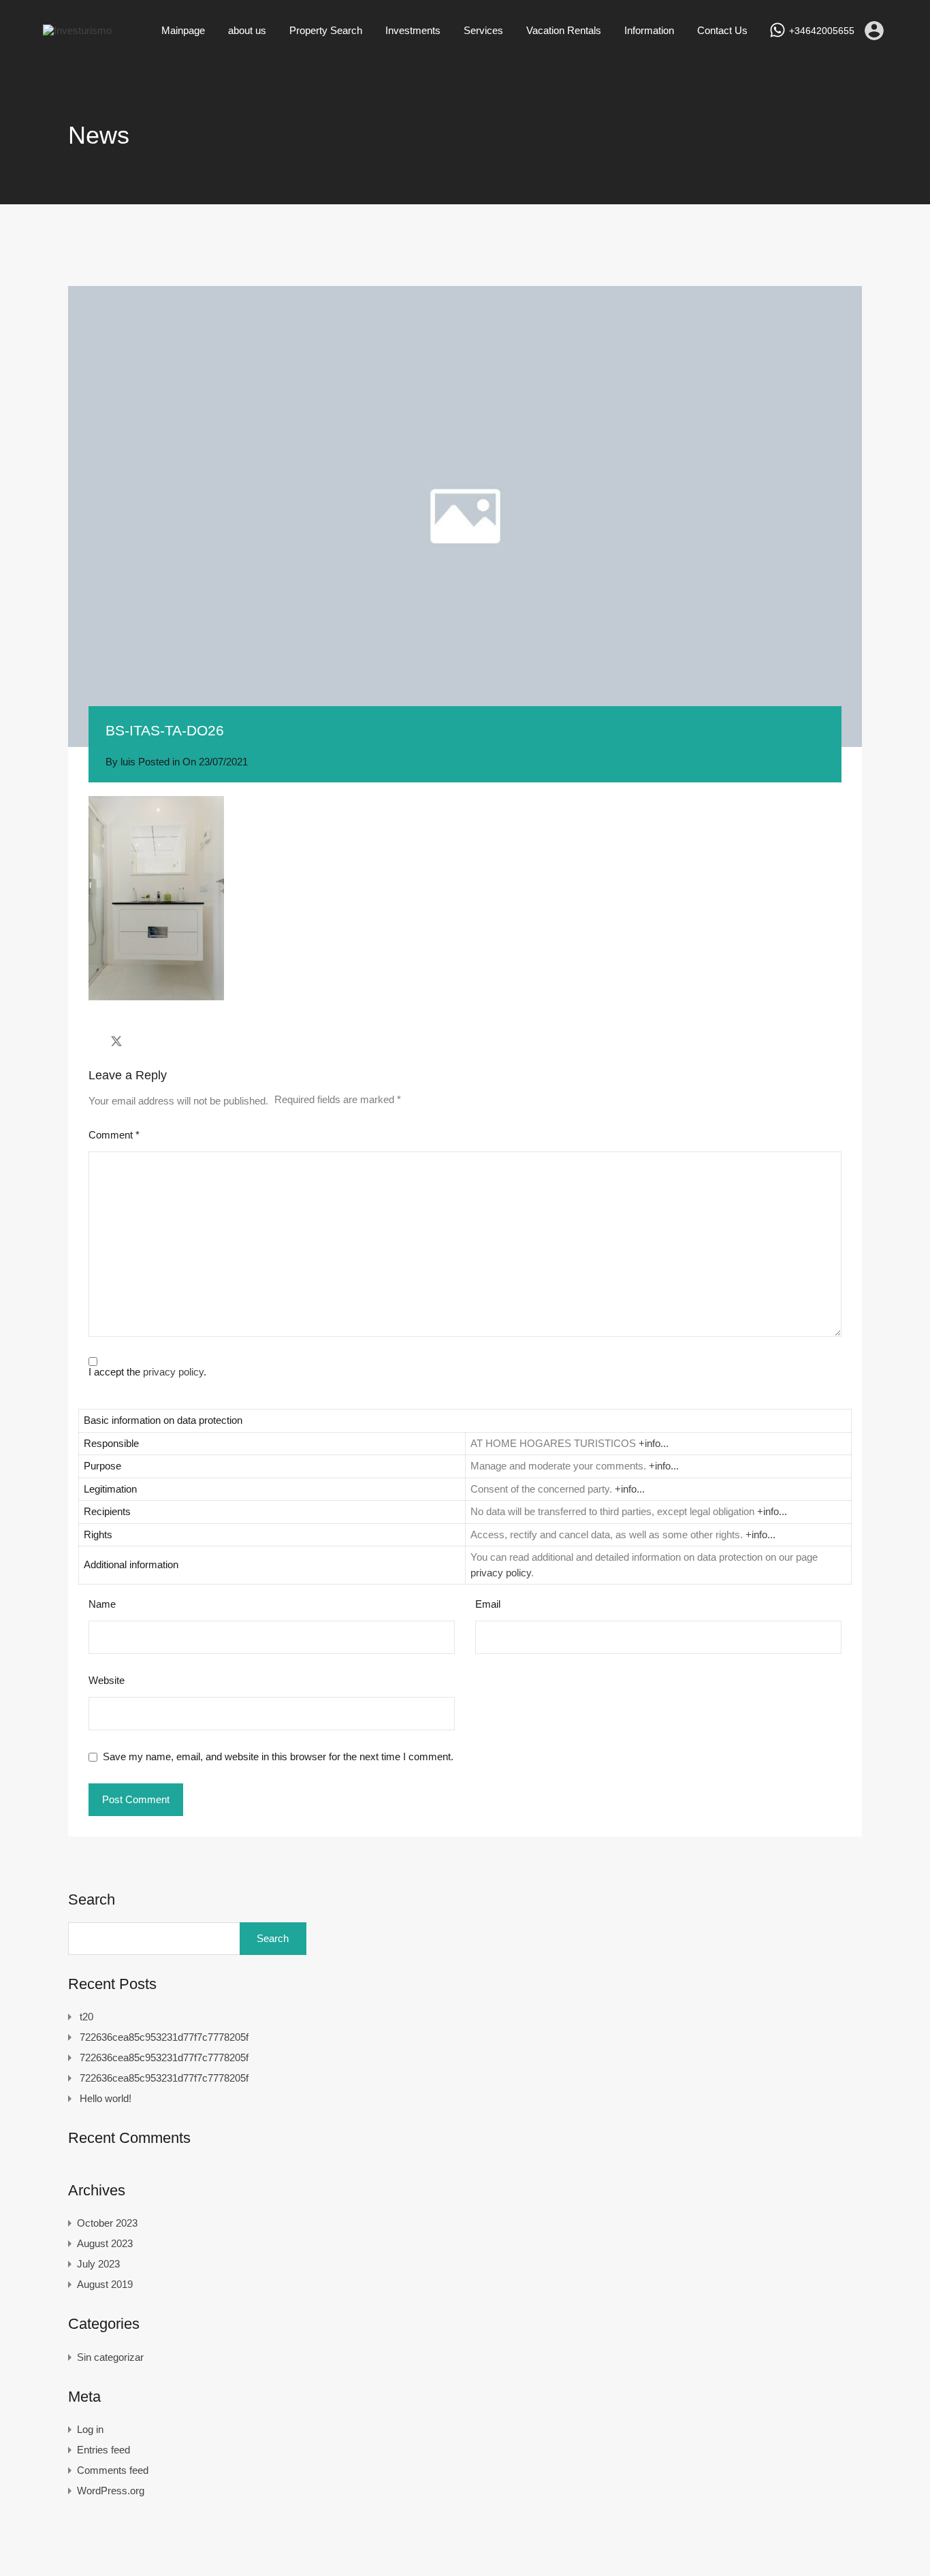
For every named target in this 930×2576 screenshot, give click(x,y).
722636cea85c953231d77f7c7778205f (164, 2037)
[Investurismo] (77, 30)
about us (247, 30)
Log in (90, 2429)
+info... (654, 1443)
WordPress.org (111, 2491)
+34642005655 (822, 31)
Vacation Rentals (564, 30)
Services (483, 30)
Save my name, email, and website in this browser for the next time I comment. (278, 1756)
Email (488, 1604)
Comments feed (113, 2470)
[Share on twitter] (116, 1041)
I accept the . (147, 1372)
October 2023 (107, 2223)
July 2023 (98, 2264)
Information (649, 30)
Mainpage (183, 30)
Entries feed (103, 2450)
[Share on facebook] (92, 1041)
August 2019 (105, 2284)
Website (107, 1680)
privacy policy (173, 1372)
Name (102, 1604)
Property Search (326, 30)
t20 (86, 2017)
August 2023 (105, 2243)
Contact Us (722, 30)
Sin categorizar (110, 2357)
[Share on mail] (141, 1041)
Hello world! (106, 2098)
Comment (114, 1135)
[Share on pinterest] (164, 1041)
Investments (413, 30)
